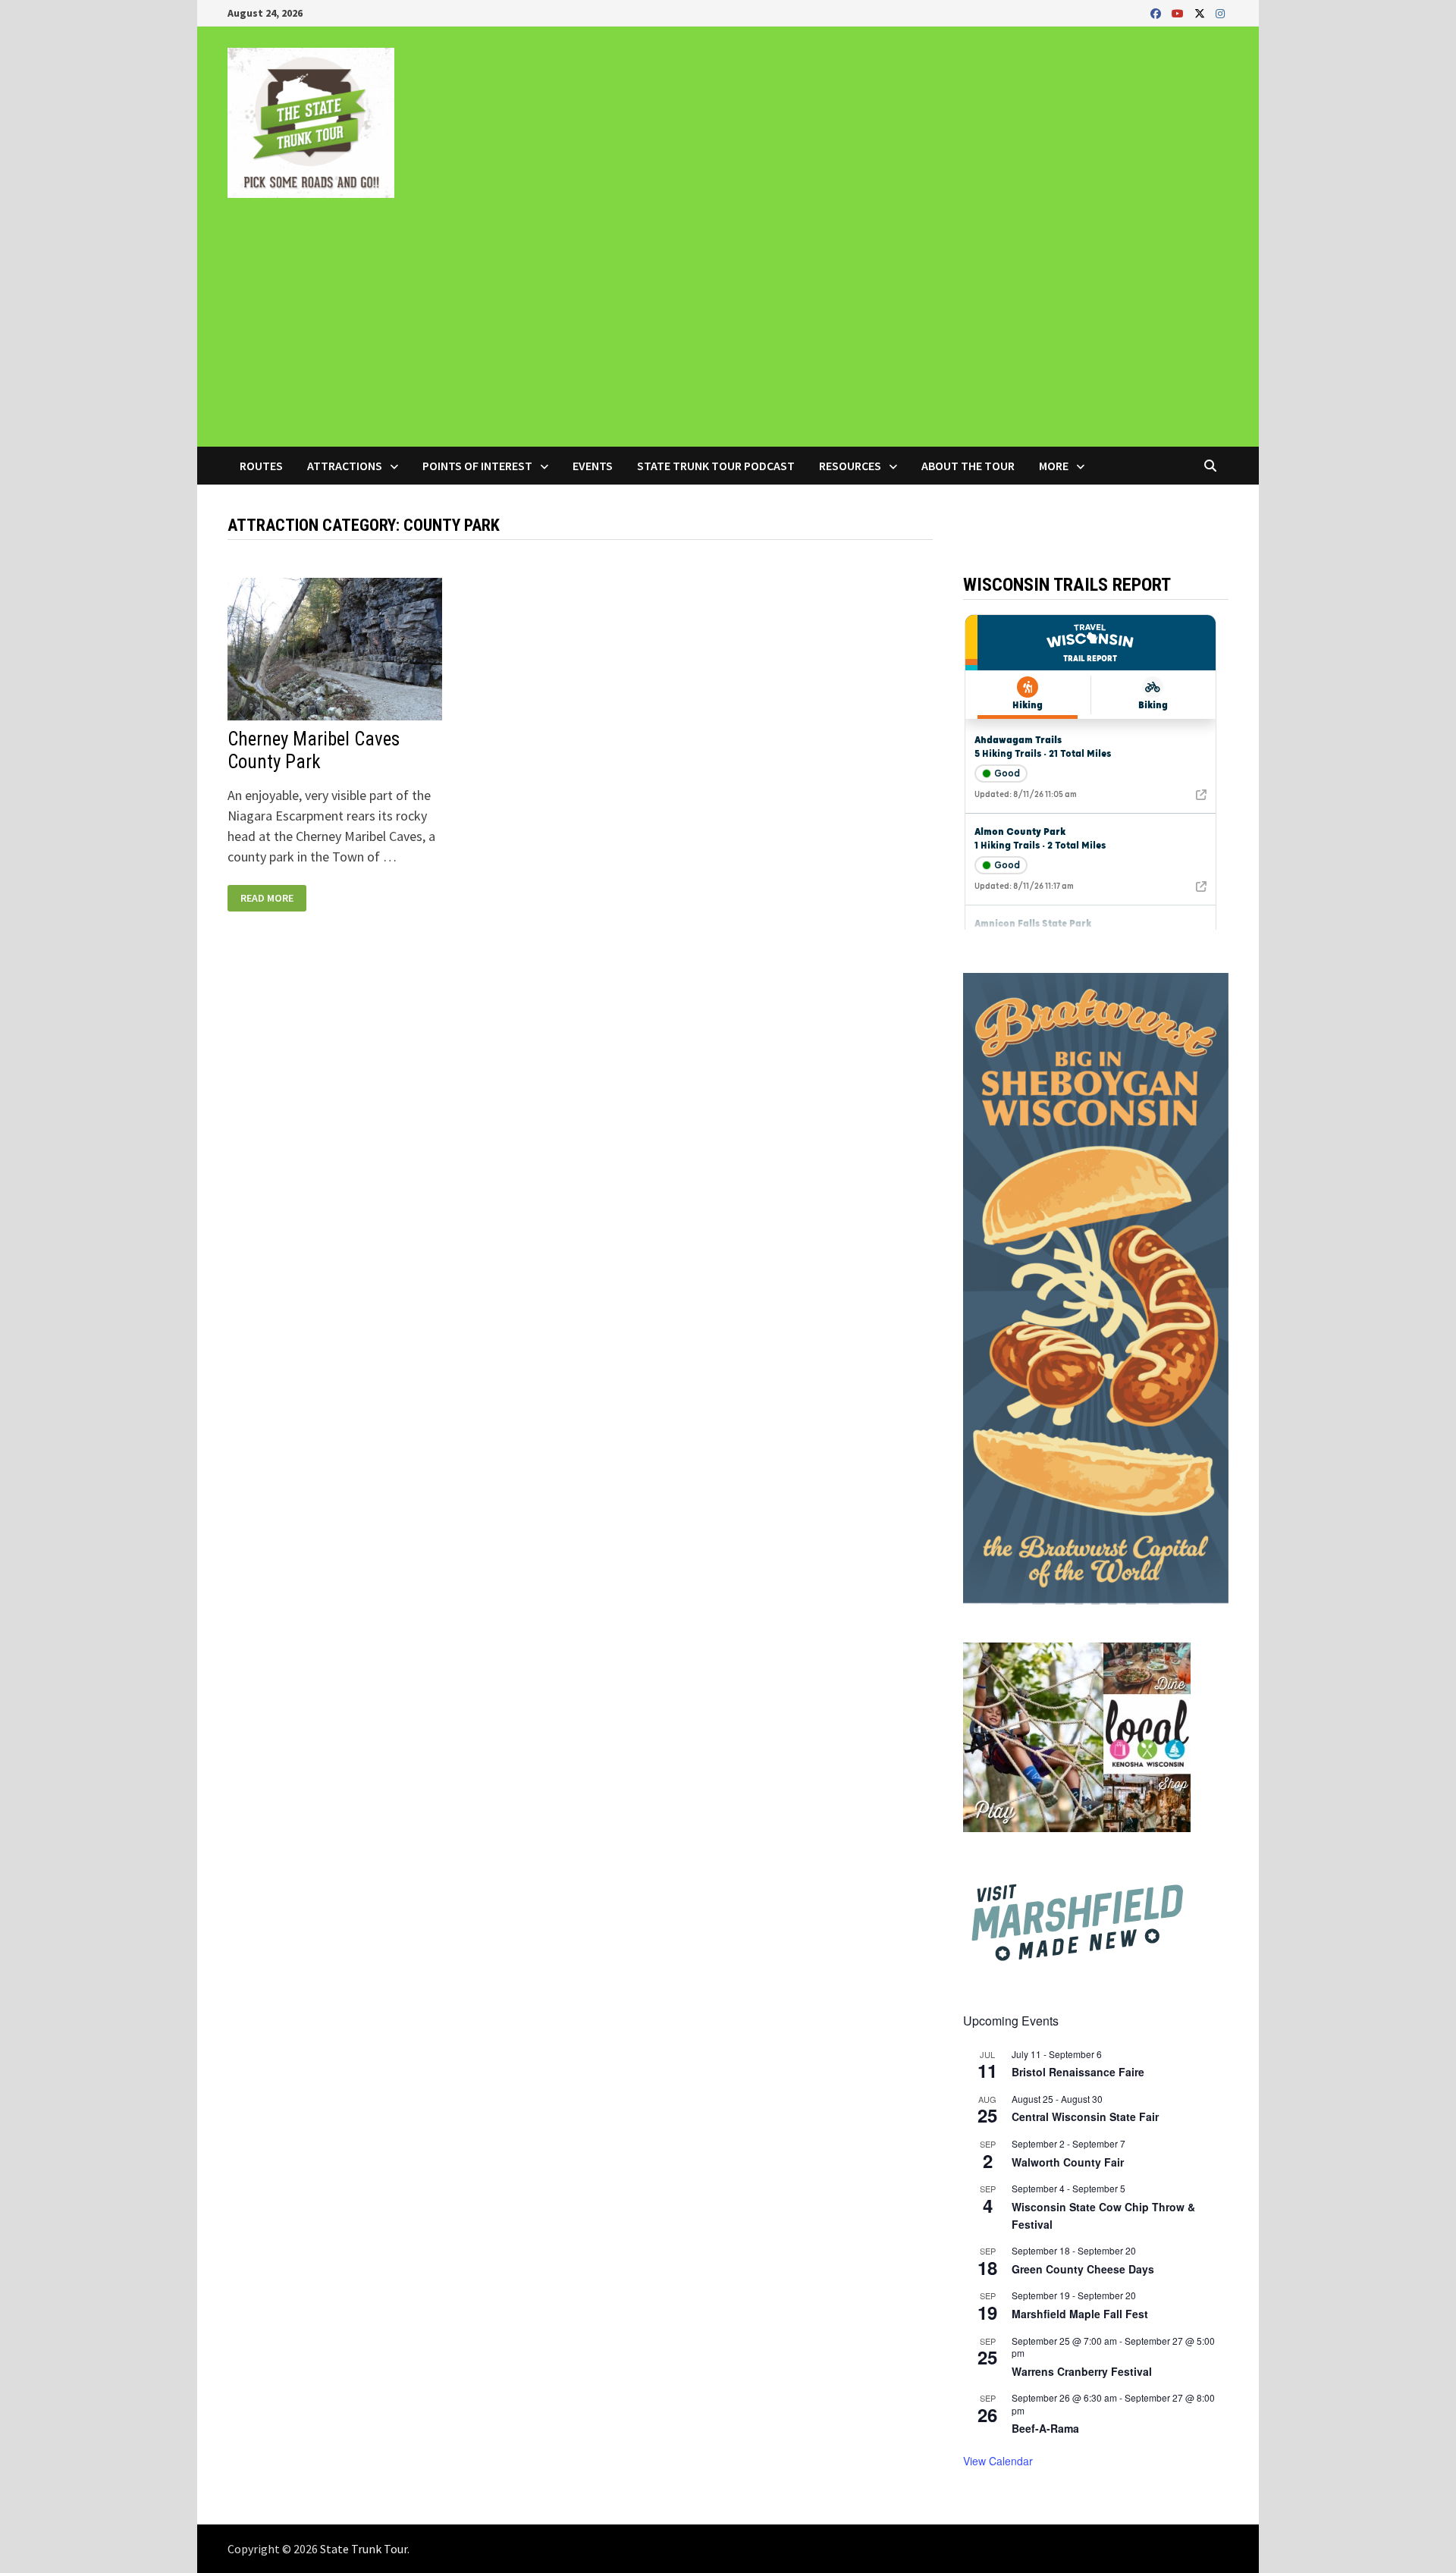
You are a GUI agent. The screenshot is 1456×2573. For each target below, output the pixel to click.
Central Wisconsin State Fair (1085, 2116)
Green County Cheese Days (1083, 2269)
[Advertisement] (728, 333)
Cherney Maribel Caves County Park (314, 750)
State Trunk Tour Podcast (716, 466)
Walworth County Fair (1068, 2162)
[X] (1201, 13)
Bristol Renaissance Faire (1078, 2072)
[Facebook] (1157, 13)
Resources (850, 466)
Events (593, 466)
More (1054, 466)
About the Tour (968, 466)
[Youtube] (1179, 13)
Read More (267, 898)
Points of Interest (477, 466)
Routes (261, 466)
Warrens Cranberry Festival (1082, 2371)
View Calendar (998, 2461)
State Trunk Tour (364, 2549)
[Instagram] (1220, 13)
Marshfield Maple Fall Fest (1080, 2314)
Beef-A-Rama (1045, 2428)
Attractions (345, 466)
